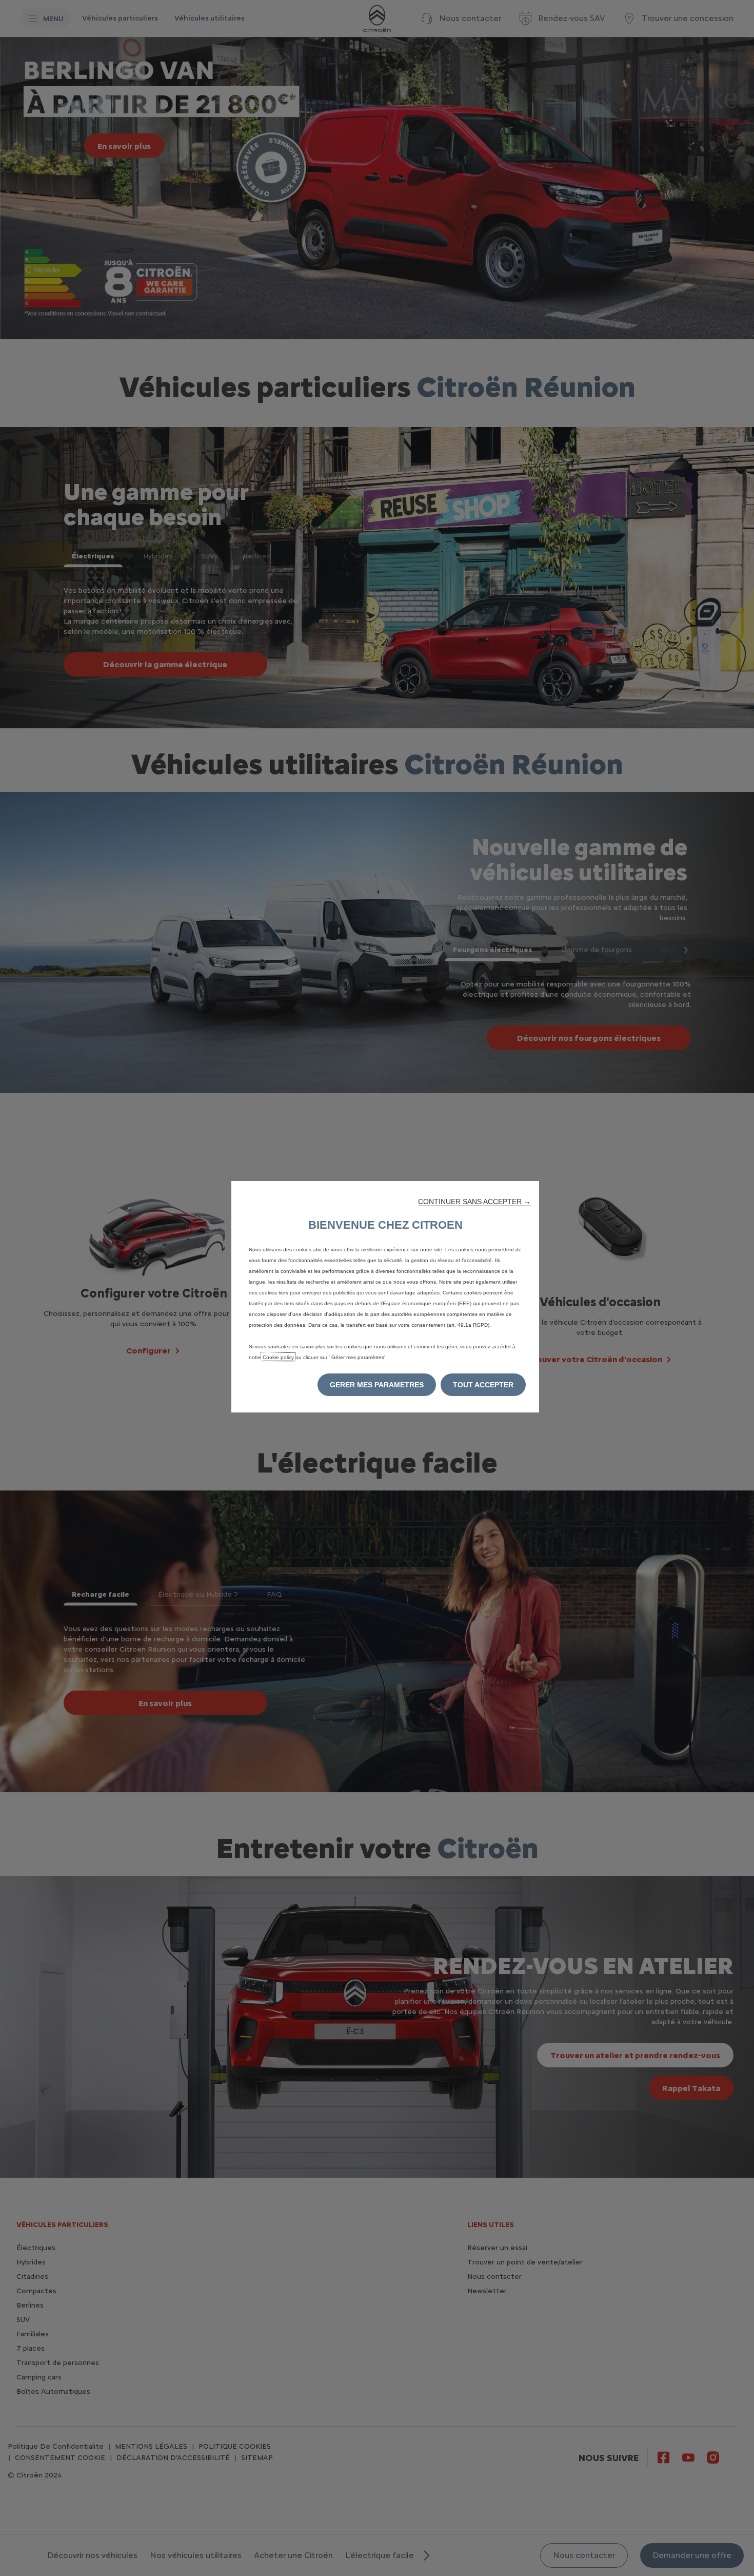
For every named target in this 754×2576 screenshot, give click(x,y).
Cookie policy (278, 1357)
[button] (474, 1202)
